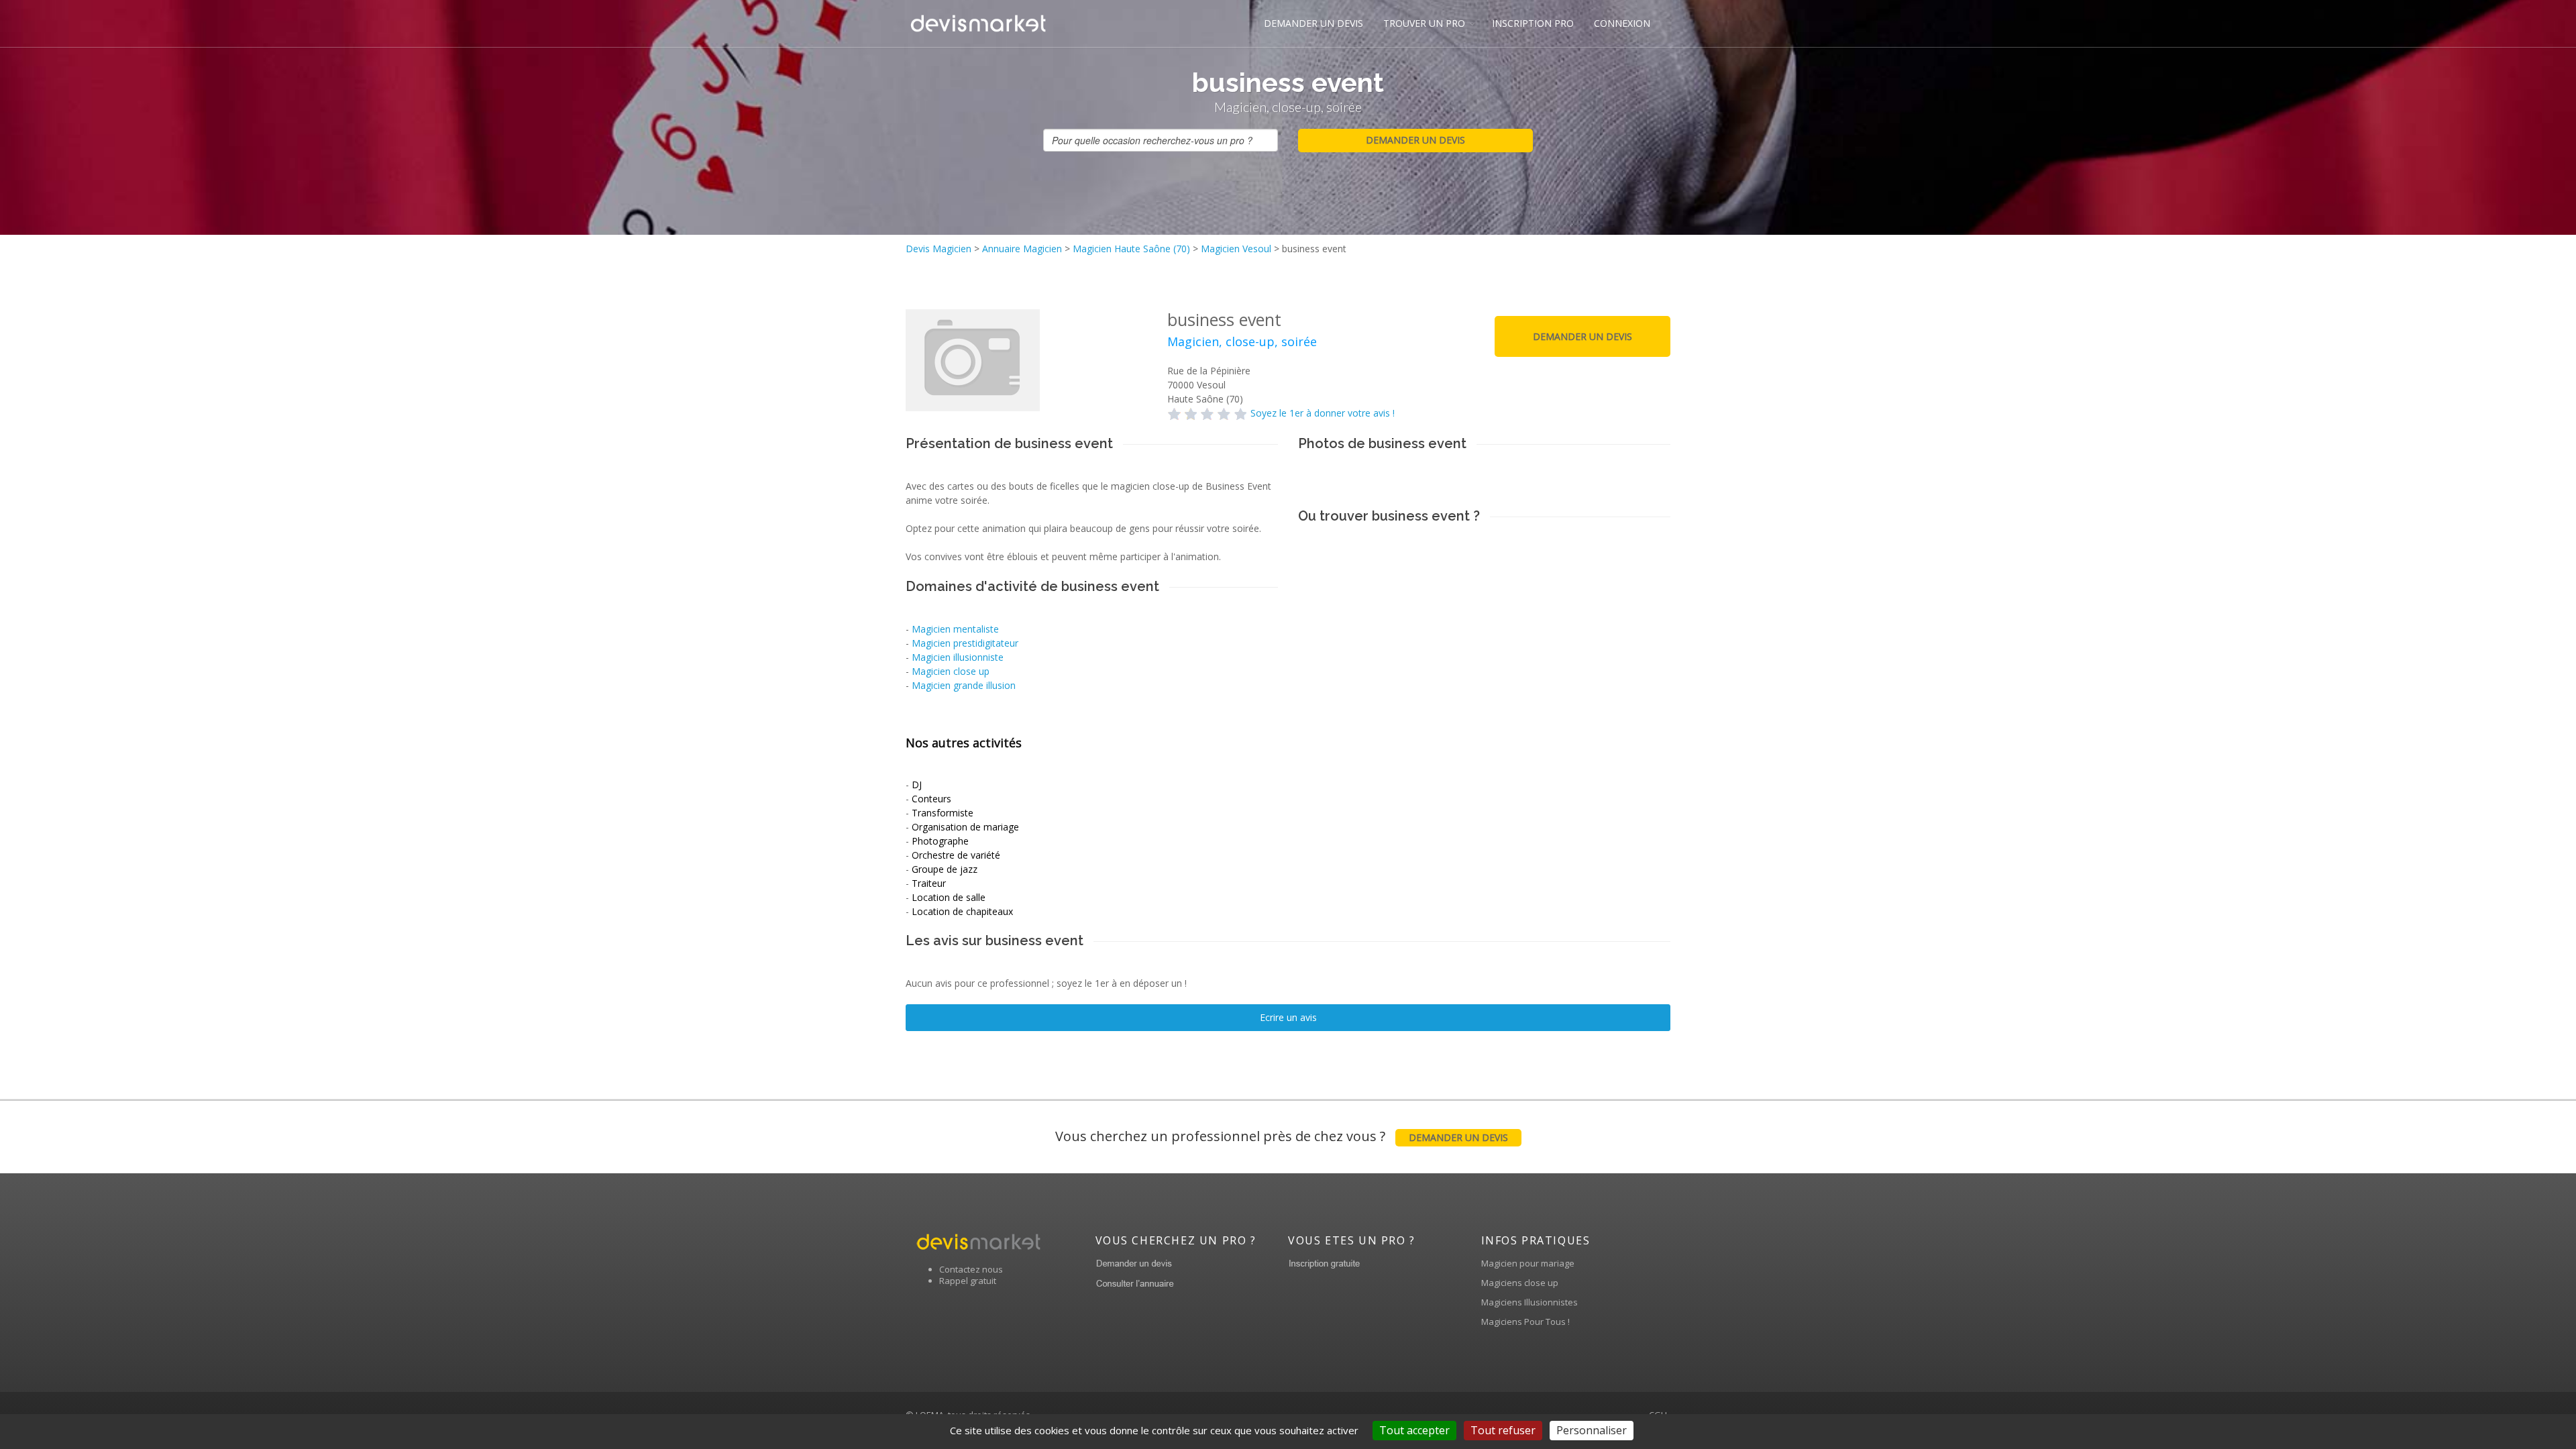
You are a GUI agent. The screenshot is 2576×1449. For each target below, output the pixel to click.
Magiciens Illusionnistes (1529, 1302)
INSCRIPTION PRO (1533, 23)
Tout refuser (1503, 1430)
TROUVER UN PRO (1424, 23)
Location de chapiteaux (962, 911)
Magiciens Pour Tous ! (1525, 1322)
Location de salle (949, 897)
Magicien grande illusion (964, 685)
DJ (917, 785)
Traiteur (929, 883)
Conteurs (931, 799)
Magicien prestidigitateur (965, 643)
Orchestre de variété (956, 855)
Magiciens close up (1520, 1283)
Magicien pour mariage (1528, 1263)
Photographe (940, 841)
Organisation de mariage (965, 827)
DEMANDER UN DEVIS (1313, 23)
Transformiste (943, 813)
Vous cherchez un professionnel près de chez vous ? (1282, 1136)
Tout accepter (1414, 1430)
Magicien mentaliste (955, 629)
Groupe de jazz (945, 869)
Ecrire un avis (1288, 1017)
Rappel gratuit (968, 1281)
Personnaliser (1592, 1430)
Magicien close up (951, 671)
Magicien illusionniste (958, 657)
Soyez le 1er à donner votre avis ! (1323, 413)
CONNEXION (1622, 23)
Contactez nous (971, 1269)
